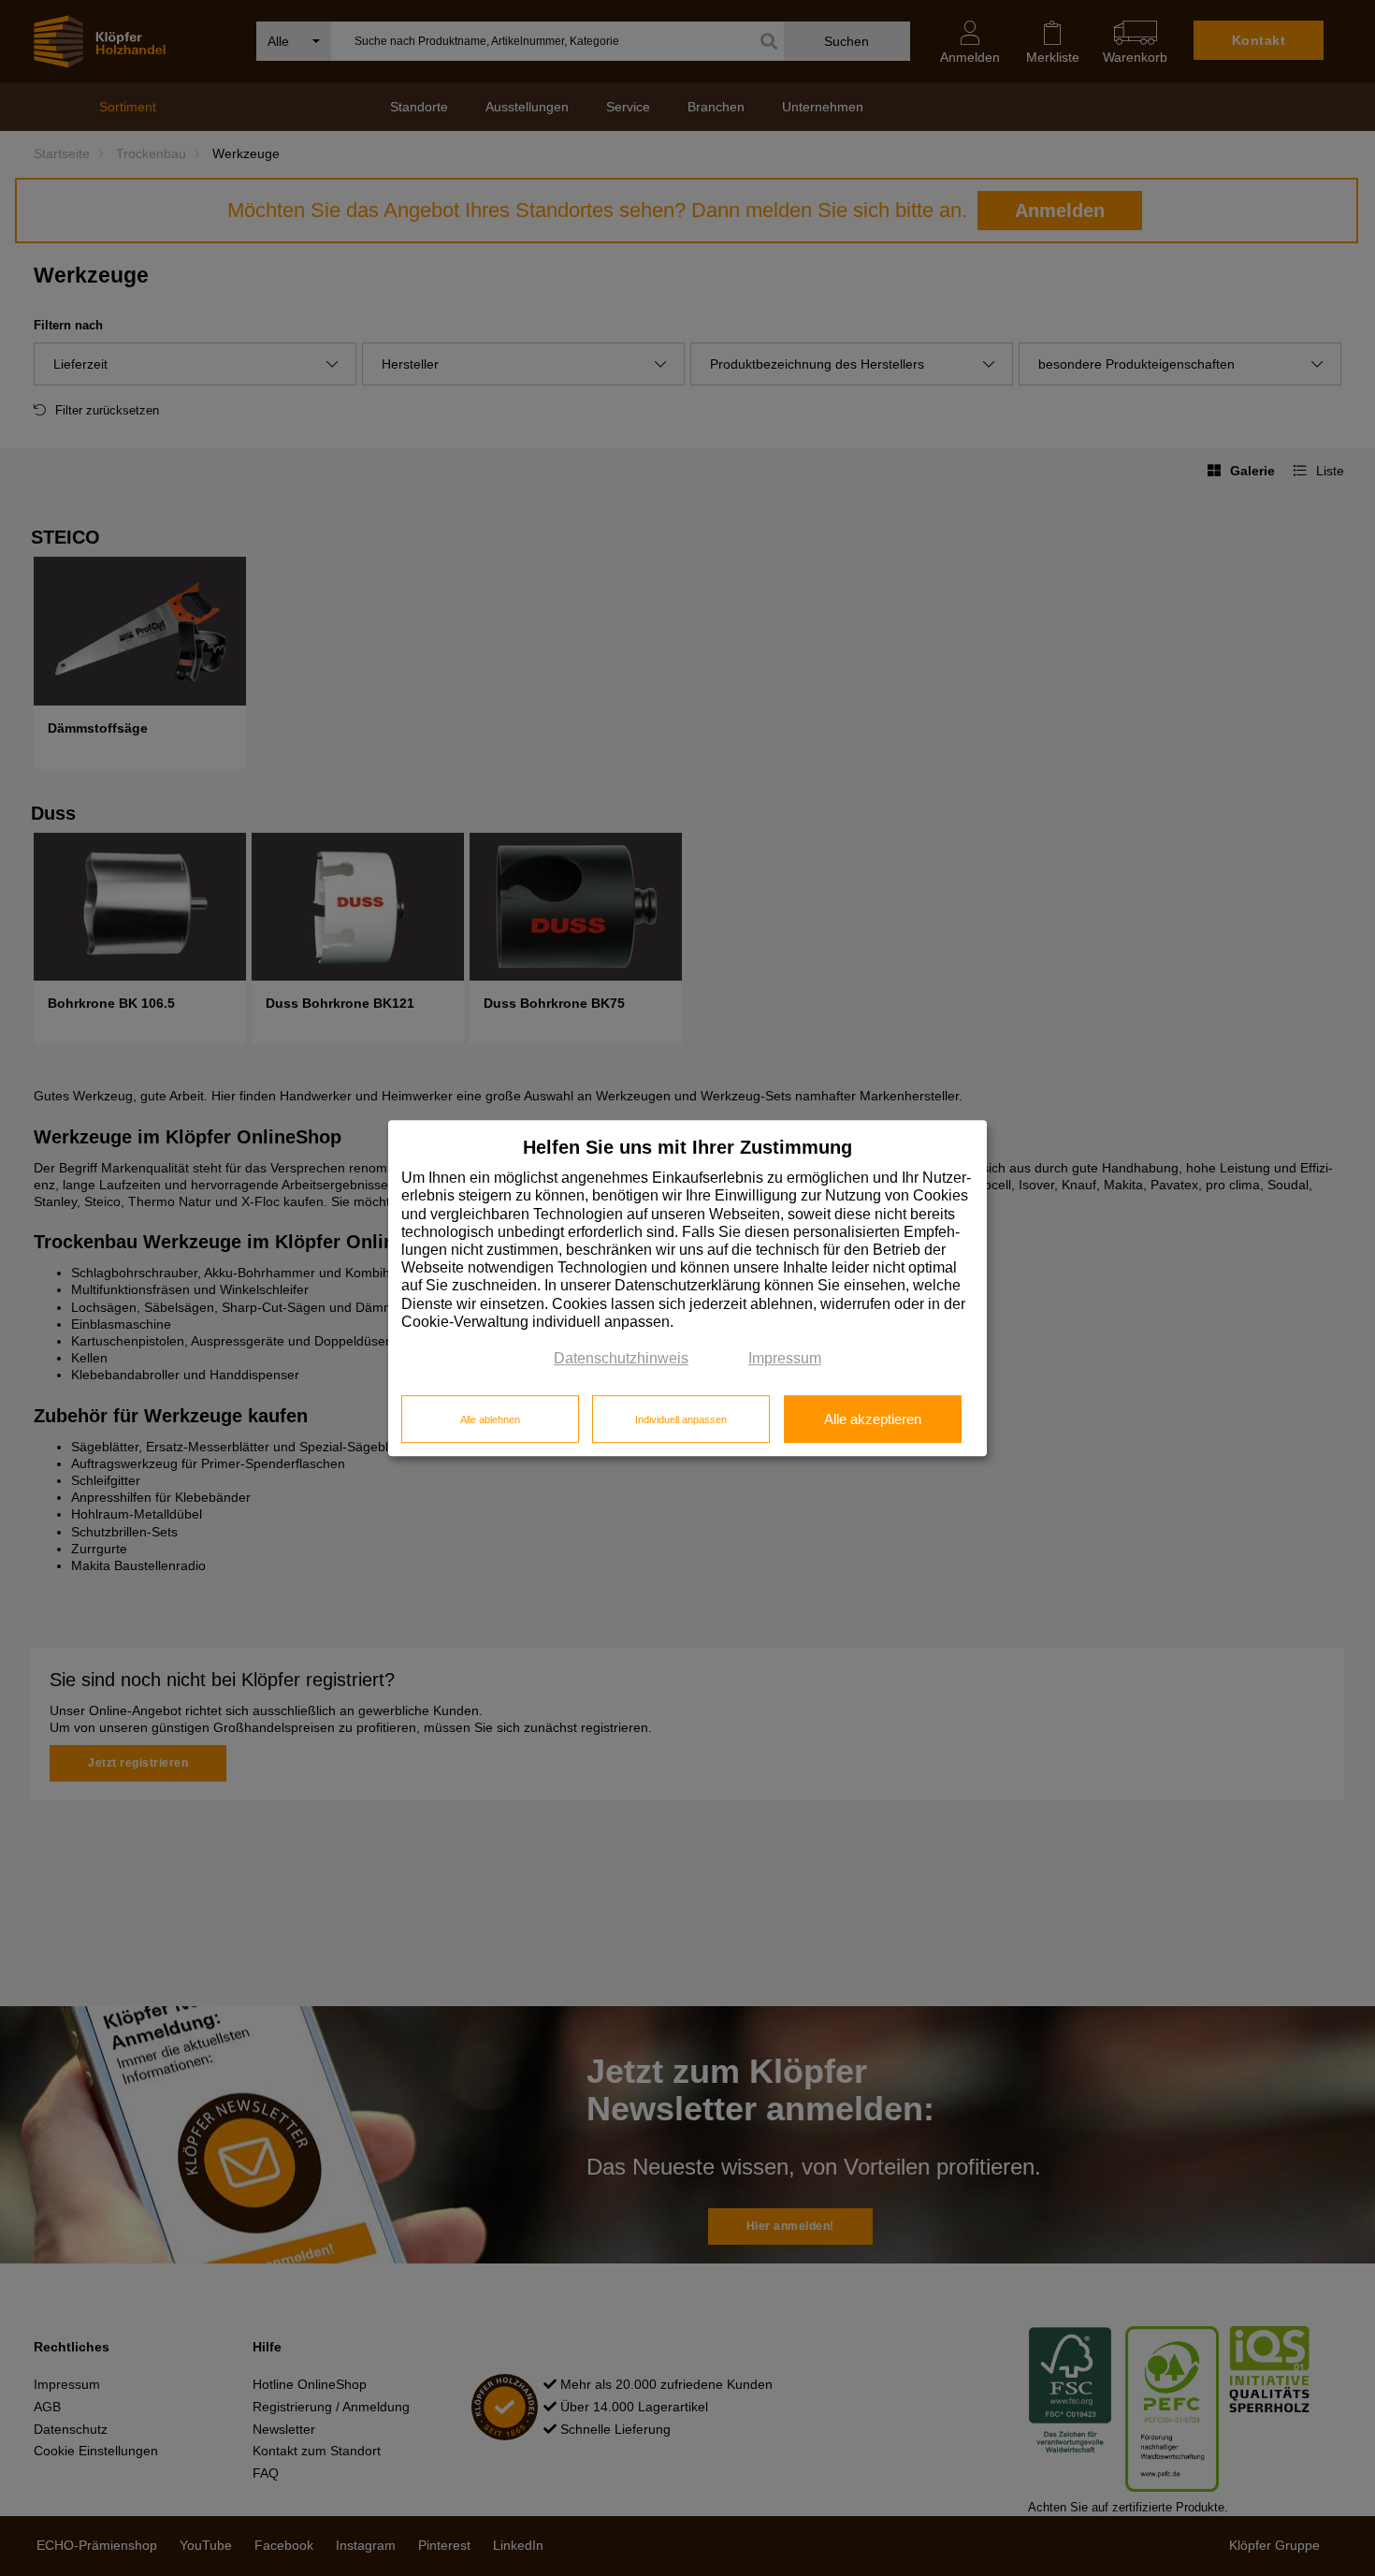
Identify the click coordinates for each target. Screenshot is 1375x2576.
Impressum (785, 1358)
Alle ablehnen (490, 1419)
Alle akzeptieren (873, 1419)
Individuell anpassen (681, 1419)
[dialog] (687, 1288)
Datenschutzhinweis (621, 1358)
